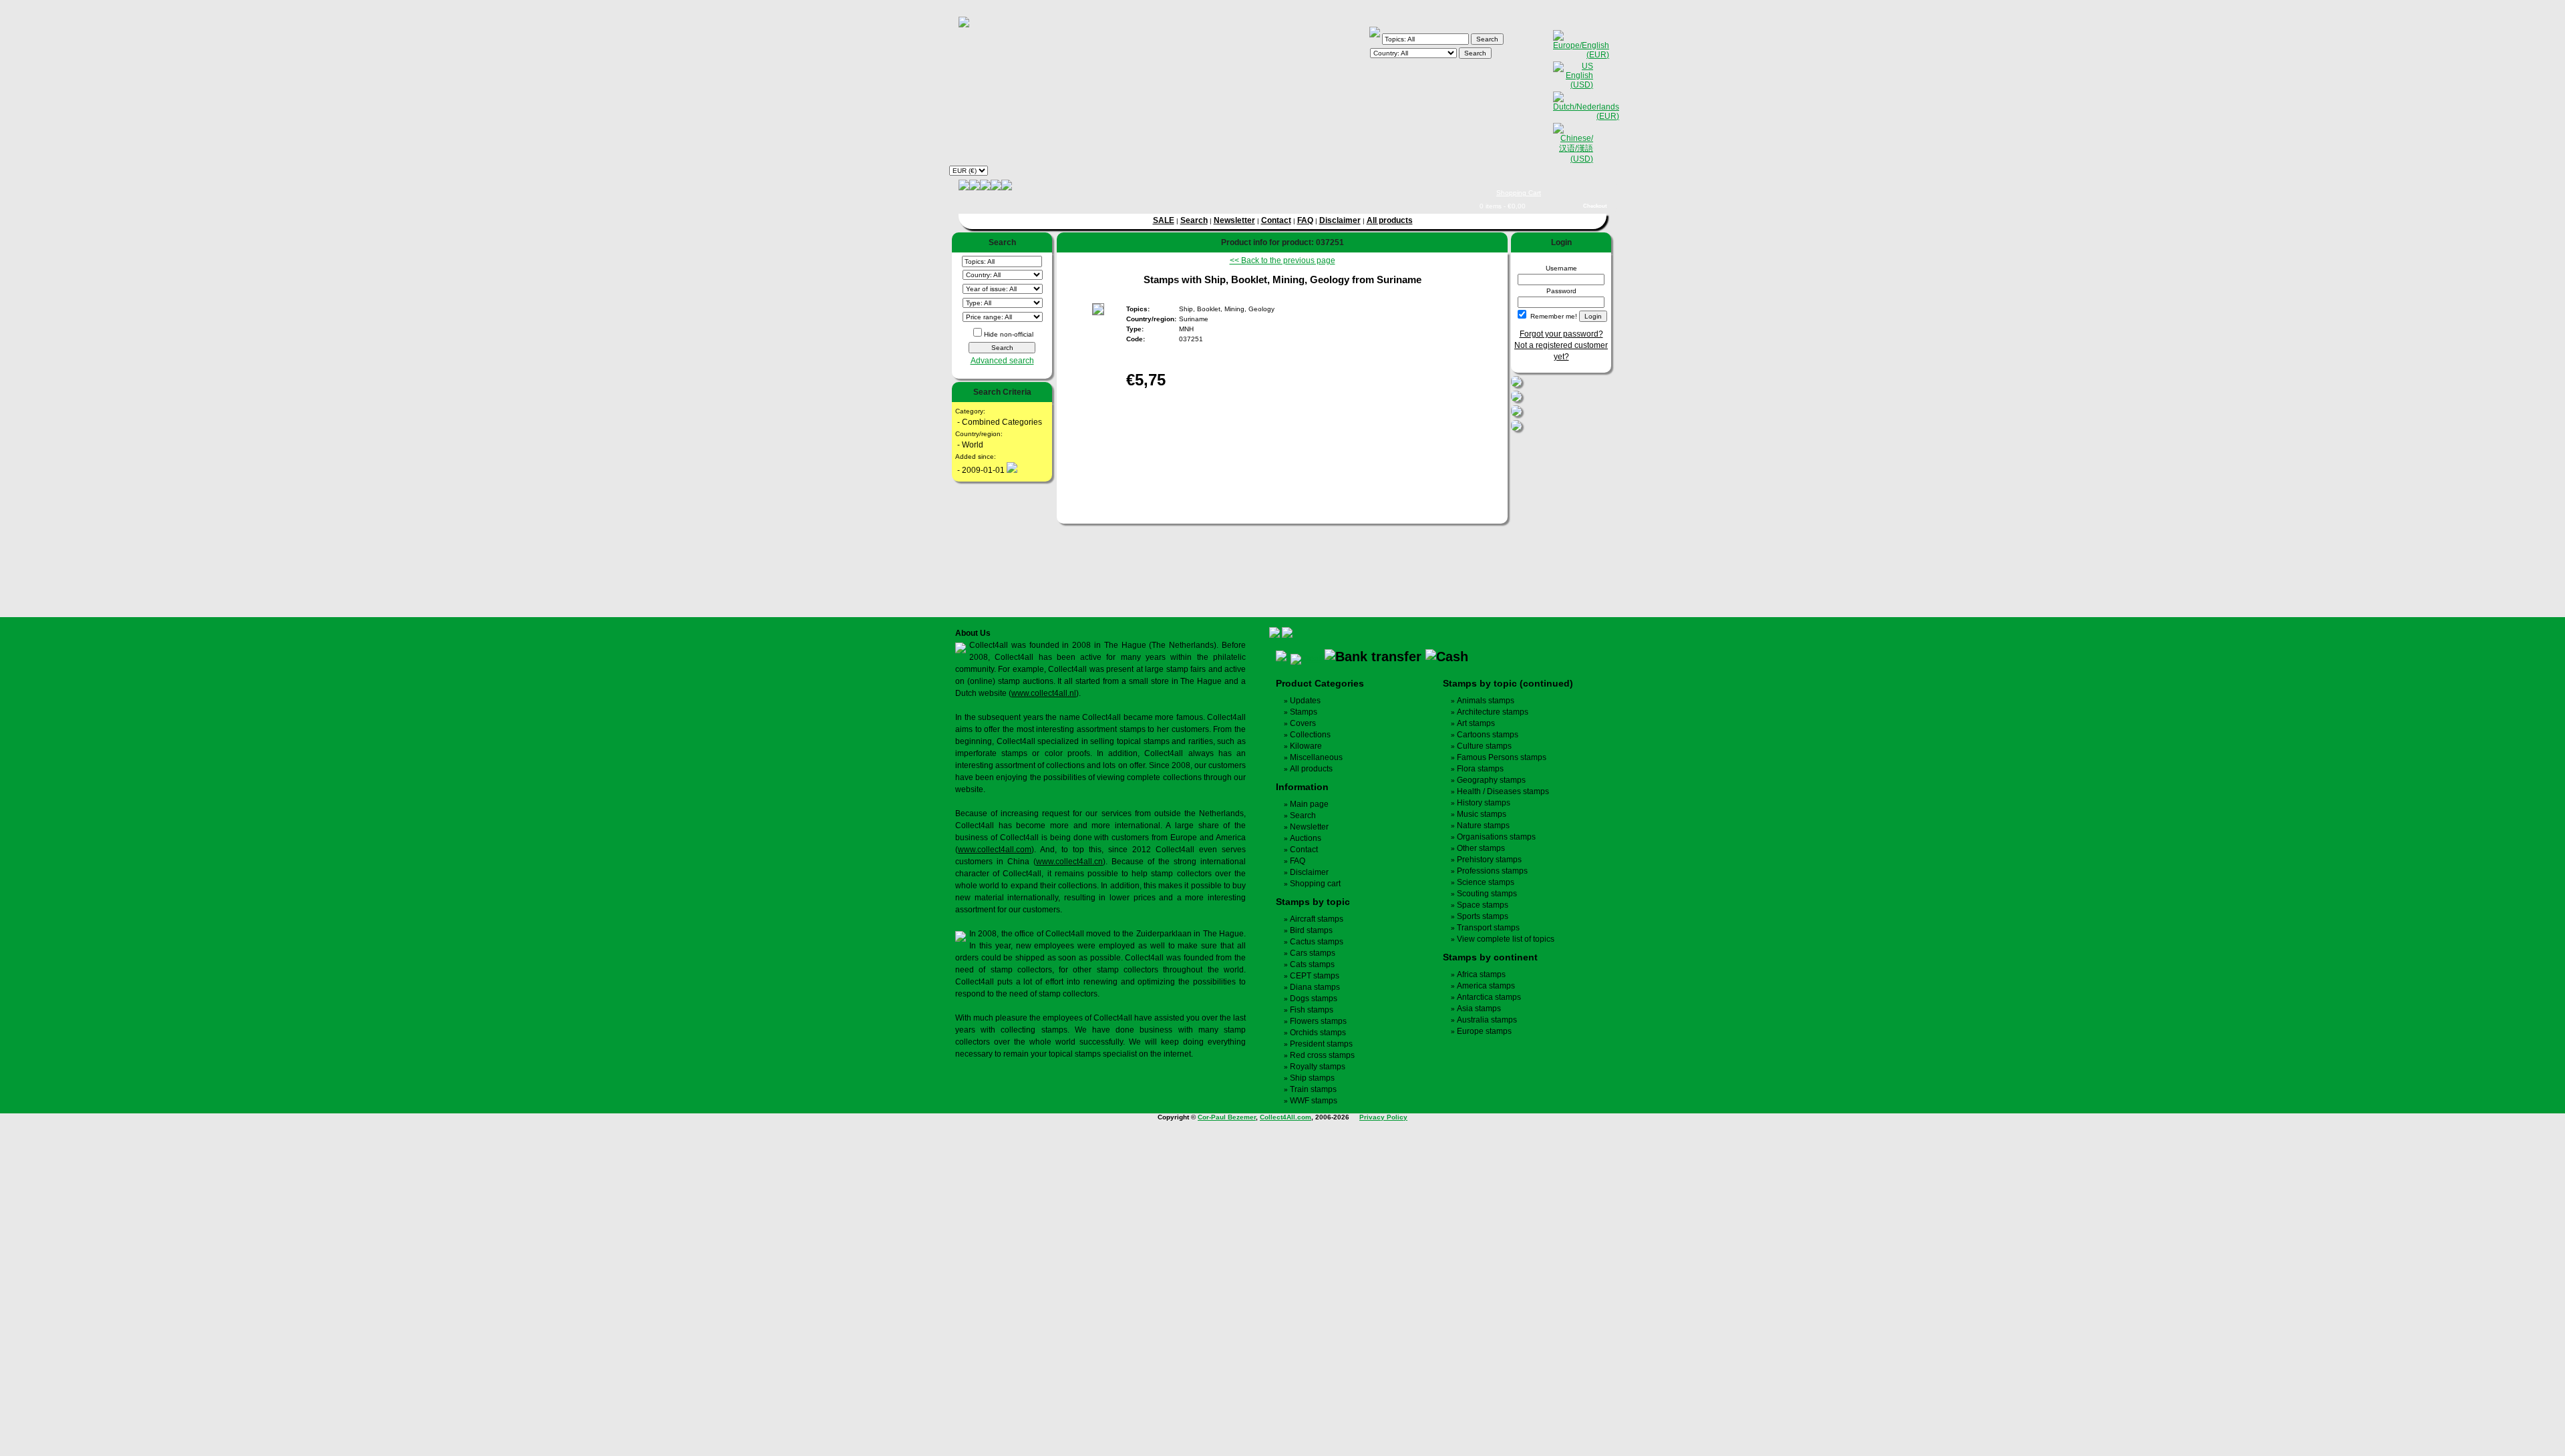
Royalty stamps (1318, 1067)
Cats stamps (1312, 964)
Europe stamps (1484, 1031)
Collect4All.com (1286, 1117)
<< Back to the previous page (1282, 260)
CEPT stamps (1315, 976)
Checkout (1595, 206)
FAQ (1305, 220)
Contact (1276, 220)
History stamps (1484, 803)
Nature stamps (1483, 826)
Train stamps (1313, 1089)
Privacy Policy (1383, 1117)
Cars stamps (1313, 953)
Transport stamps (1488, 928)
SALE (1164, 220)
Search (1194, 220)
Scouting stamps (1487, 894)
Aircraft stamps (1317, 919)
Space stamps (1483, 905)
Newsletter (1234, 220)
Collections (1310, 735)
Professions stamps (1492, 871)
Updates (1305, 701)
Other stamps (1481, 848)
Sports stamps (1483, 916)
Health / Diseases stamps (1503, 791)
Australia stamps (1487, 1020)
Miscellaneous (1316, 757)
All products (1390, 220)
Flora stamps (1480, 769)
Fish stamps (1312, 1010)
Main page (1309, 804)
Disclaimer (1340, 220)
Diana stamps (1315, 987)
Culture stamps (1484, 746)
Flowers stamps (1318, 1021)
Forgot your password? (1561, 334)
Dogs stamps (1314, 998)
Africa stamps (1481, 974)
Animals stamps (1486, 701)
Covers (1303, 723)
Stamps (1304, 712)
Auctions (1306, 838)
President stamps (1321, 1044)
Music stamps (1482, 814)
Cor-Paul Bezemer (1227, 1117)
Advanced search (1002, 361)
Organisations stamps (1496, 837)
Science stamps (1486, 882)
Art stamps (1476, 723)
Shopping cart (1315, 884)
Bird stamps (1311, 930)
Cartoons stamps (1488, 735)
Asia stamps (1479, 1009)
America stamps (1486, 986)
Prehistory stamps (1489, 860)
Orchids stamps (1318, 1033)
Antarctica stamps (1489, 997)
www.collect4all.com (995, 850)
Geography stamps (1491, 780)
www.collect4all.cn (1069, 862)
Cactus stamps (1317, 942)
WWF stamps (1314, 1101)
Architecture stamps (1493, 712)
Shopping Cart (1519, 193)
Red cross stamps (1322, 1055)
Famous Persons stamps (1502, 757)
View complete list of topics (1506, 939)
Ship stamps (1312, 1078)
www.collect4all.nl (1044, 693)
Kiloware (1306, 746)
